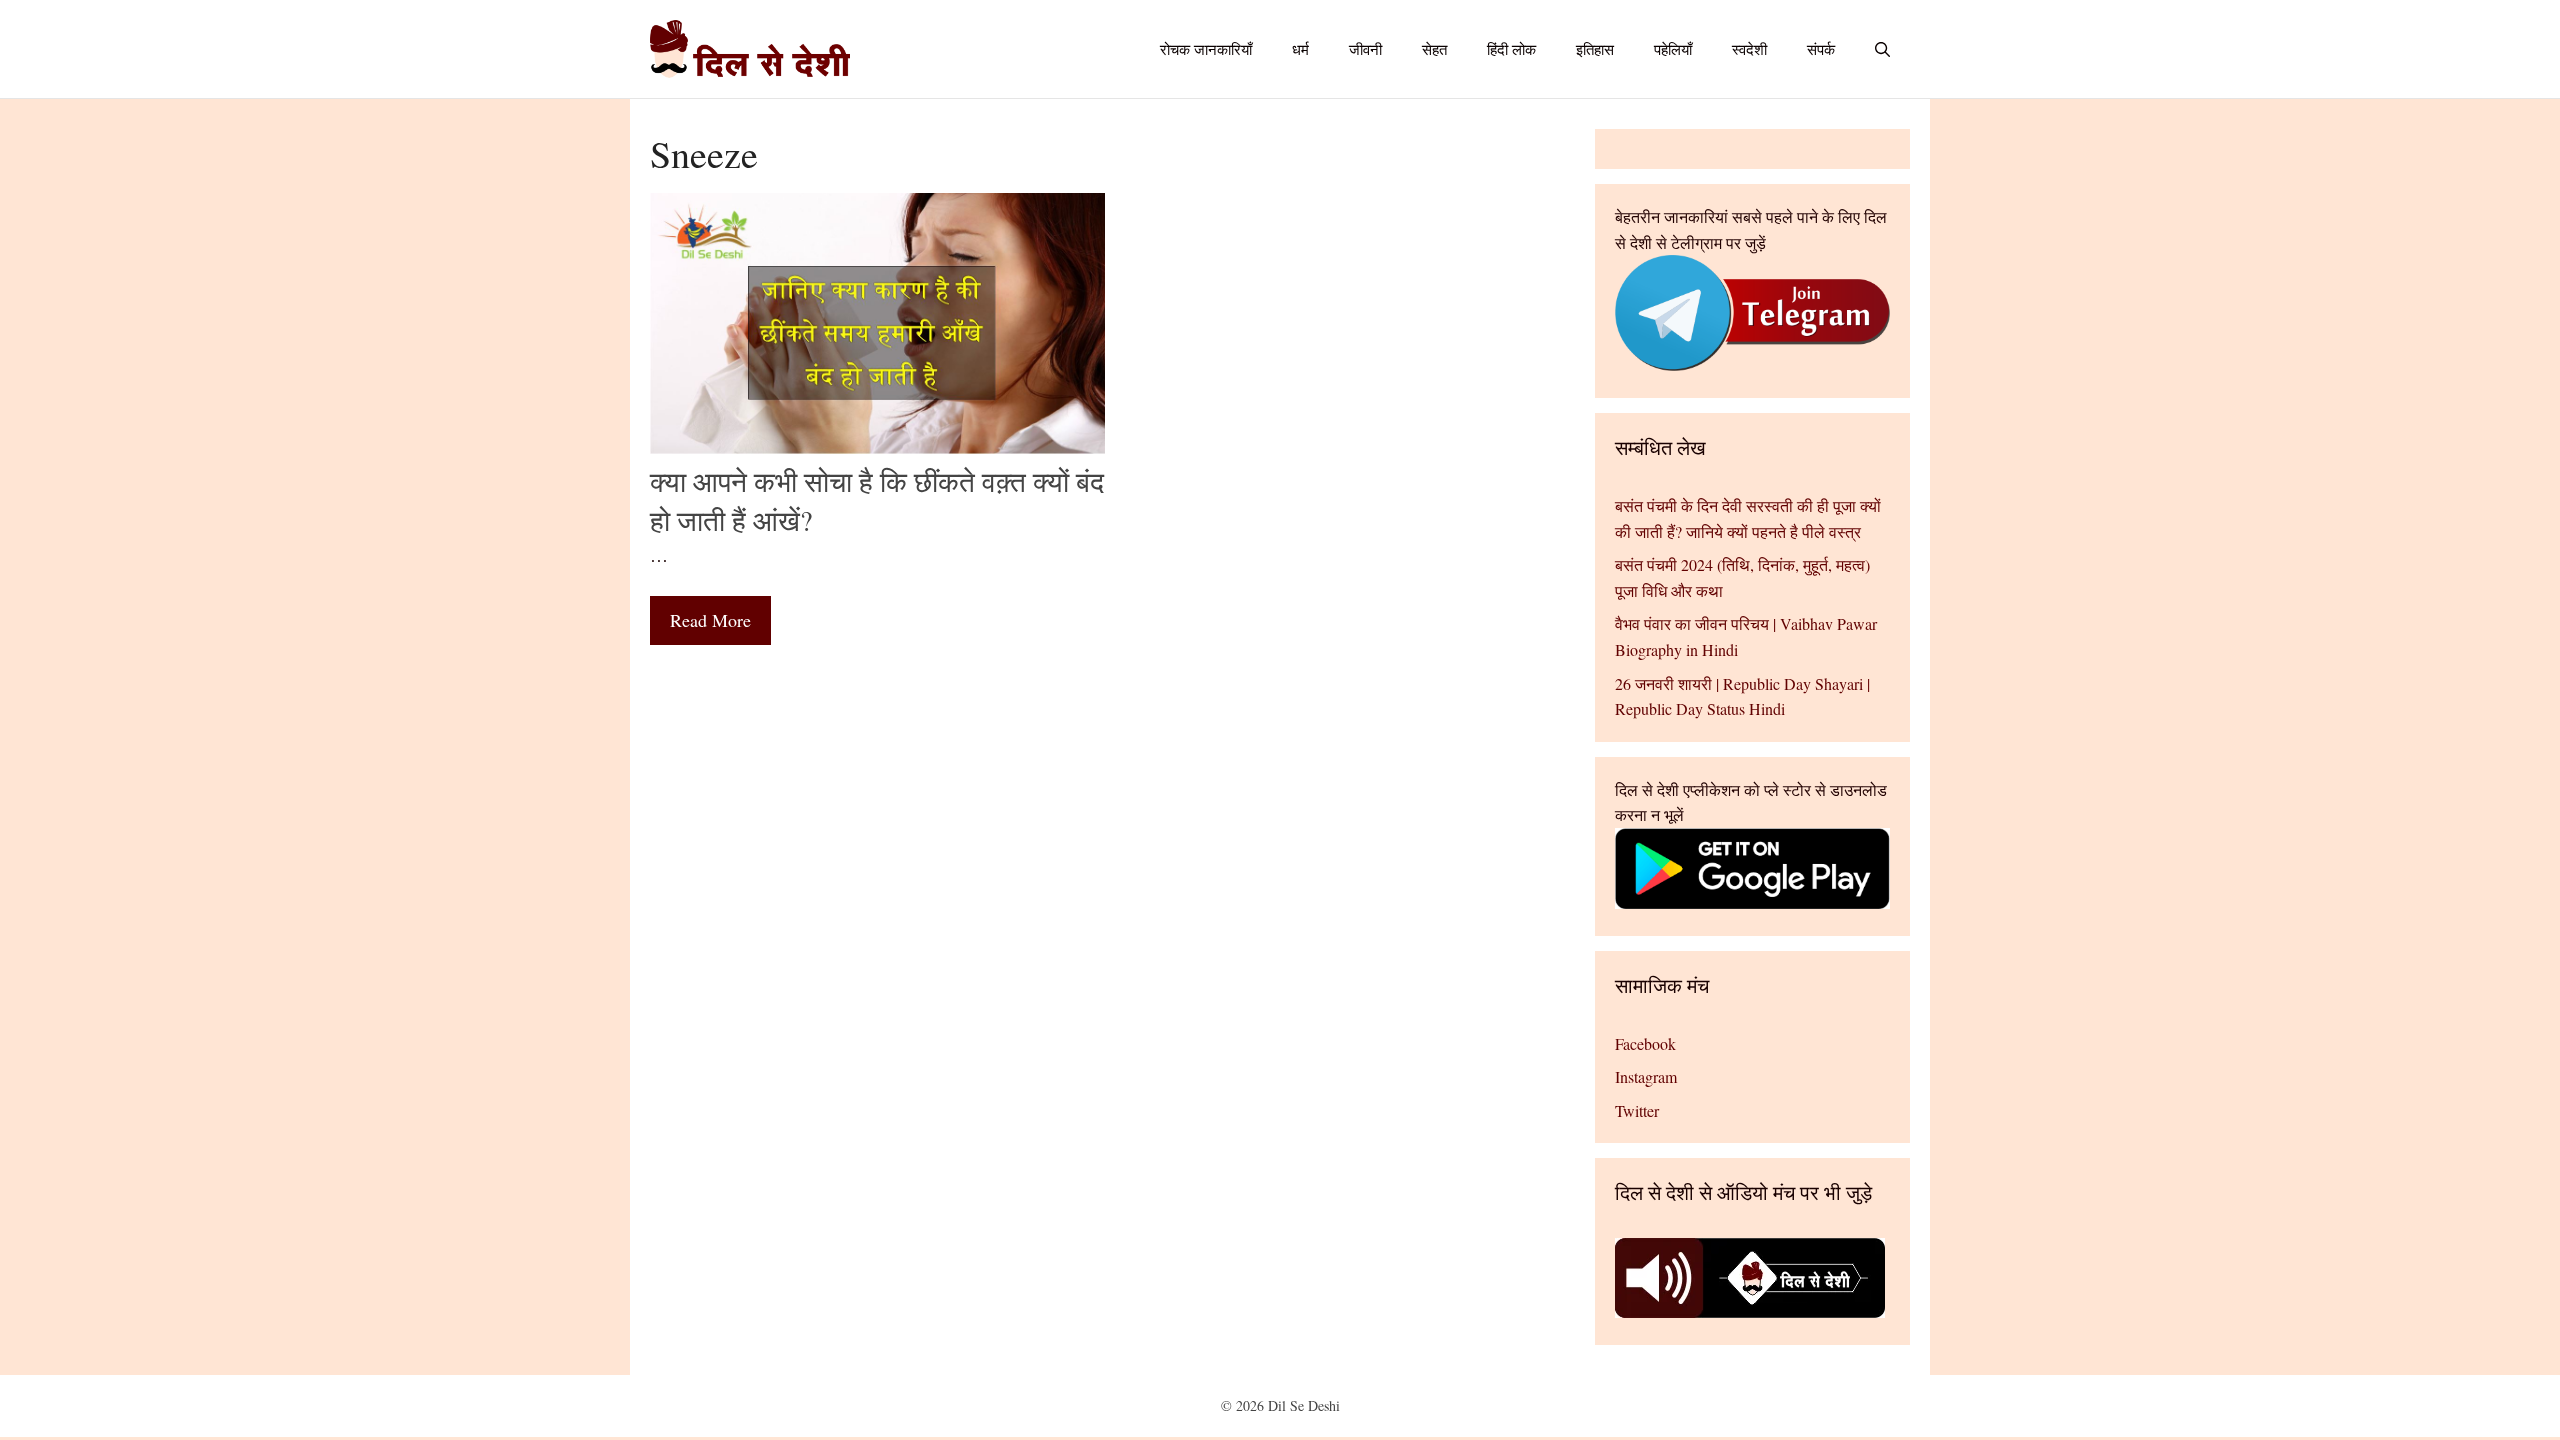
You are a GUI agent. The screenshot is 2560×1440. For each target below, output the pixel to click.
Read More (710, 620)
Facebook (1645, 1043)
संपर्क (1821, 49)
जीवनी (1365, 49)
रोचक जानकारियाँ (1206, 49)
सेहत (1434, 49)
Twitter (1637, 1110)
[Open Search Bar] (1882, 49)
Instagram (1646, 1076)
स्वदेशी (1749, 49)
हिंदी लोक (1511, 49)
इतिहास (1595, 49)
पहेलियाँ (1673, 49)
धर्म (1300, 49)
